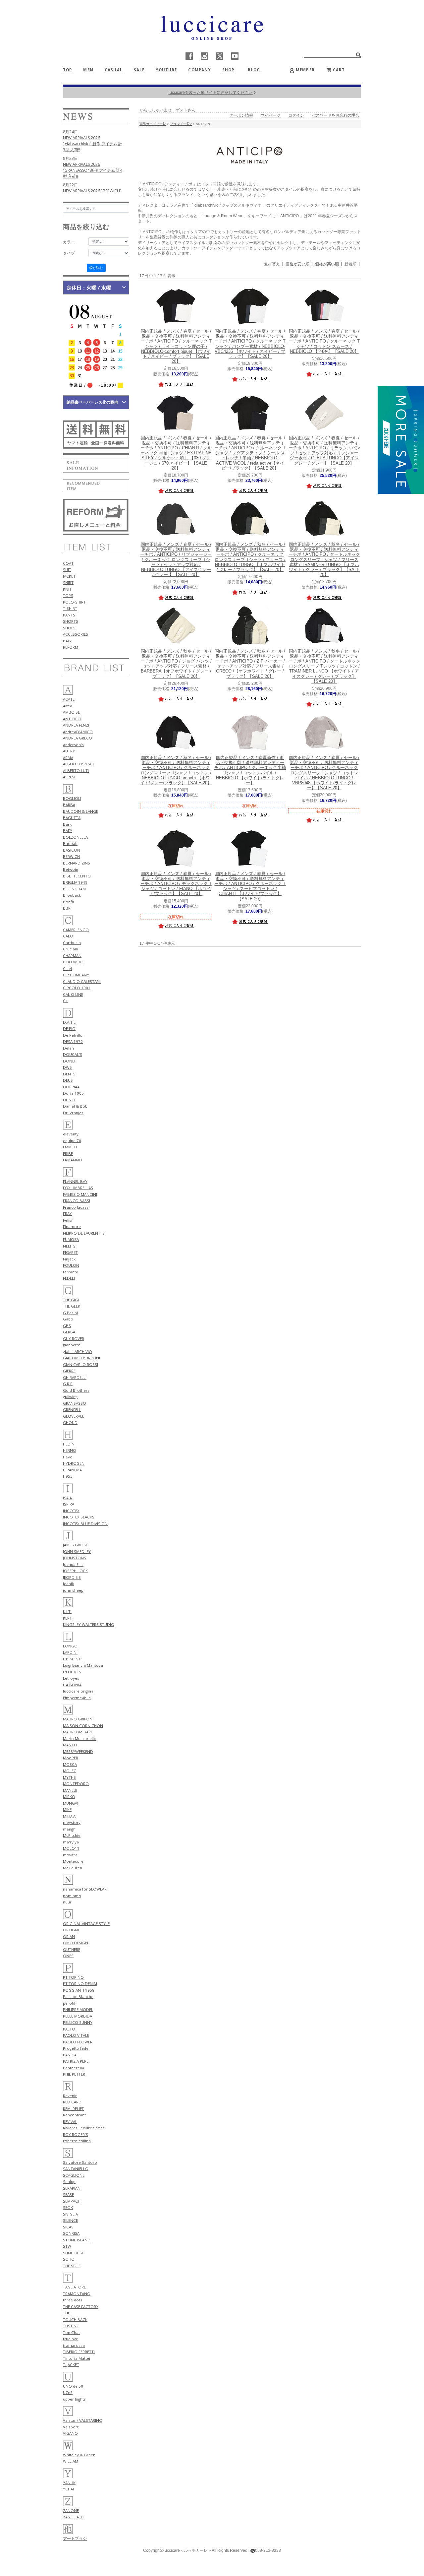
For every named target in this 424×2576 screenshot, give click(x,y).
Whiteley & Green (79, 2455)
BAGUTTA (72, 818)
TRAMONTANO (77, 2294)
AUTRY (69, 751)
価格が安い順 (297, 264)
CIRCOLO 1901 (77, 988)
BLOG (256, 70)
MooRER (71, 1758)
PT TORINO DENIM (80, 1984)
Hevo (68, 1457)
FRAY (67, 1214)
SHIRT (68, 582)
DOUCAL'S (73, 1054)
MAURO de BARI (77, 1732)
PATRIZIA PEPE (76, 2061)
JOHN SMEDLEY (77, 1551)
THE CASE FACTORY (81, 2307)
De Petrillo (73, 1035)
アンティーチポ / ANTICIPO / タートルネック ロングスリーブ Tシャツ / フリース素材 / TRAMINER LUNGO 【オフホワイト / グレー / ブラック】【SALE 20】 (324, 560)
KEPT (67, 1618)
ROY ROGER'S (76, 2134)
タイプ (69, 253)
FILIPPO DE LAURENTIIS (84, 1233)
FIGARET (70, 1252)
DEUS (68, 1080)
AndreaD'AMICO (78, 732)
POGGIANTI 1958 (79, 1990)
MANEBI (70, 1790)
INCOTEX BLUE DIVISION (85, 1524)
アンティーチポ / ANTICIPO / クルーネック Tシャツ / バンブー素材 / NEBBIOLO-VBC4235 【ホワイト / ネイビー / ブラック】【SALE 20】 (250, 344)
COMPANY (199, 70)
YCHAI (68, 2489)
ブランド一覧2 (181, 124)
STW (67, 2246)
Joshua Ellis (73, 1564)
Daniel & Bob (75, 1106)
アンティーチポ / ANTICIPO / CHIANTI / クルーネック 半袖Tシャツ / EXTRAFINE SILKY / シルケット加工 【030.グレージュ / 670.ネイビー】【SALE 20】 (176, 453)
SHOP (228, 70)
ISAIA (67, 1498)
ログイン (296, 115)
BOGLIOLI (72, 798)
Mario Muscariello (80, 1739)
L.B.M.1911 (73, 1659)
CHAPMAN (72, 956)
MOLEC (70, 1771)
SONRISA (71, 2233)
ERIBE (68, 1154)
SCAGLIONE (74, 2175)
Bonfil (68, 902)
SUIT (67, 570)
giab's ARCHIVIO (78, 1352)
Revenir (70, 2096)
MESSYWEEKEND (78, 1751)
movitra (70, 1855)
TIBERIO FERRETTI (79, 2352)
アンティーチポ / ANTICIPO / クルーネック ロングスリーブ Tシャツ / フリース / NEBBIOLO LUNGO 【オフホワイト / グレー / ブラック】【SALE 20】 (250, 557)
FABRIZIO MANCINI (80, 1194)
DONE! (69, 1061)
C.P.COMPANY (76, 975)
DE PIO (69, 1029)
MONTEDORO (76, 1784)
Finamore (72, 1226)
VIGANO (70, 2433)
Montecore (73, 1861)
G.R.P (68, 1384)
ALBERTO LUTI (76, 771)
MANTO (70, 1745)
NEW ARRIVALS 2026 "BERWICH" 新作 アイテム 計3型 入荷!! (92, 194)
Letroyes (71, 1678)
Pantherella (74, 2068)
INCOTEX (71, 1511)
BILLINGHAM (74, 889)
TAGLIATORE (74, 2287)
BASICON (72, 850)
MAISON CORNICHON (83, 1726)
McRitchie (72, 1835)
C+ (65, 1001)
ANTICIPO (72, 719)
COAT (68, 563)
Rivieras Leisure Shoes (84, 2128)
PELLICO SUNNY (78, 2022)
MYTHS (69, 1777)
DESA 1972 (73, 1041)
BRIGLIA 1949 (75, 882)
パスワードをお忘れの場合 (336, 115)
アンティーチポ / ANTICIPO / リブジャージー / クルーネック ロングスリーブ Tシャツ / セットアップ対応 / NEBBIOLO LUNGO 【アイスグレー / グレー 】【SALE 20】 (176, 560)
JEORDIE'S (72, 1577)
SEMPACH (72, 2201)
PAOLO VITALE (76, 2035)
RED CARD (72, 2102)
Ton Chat (71, 2332)
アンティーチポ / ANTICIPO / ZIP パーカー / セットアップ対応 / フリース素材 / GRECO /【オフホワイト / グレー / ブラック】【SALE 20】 (250, 664)
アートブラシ (75, 2538)
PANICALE (72, 2055)
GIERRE (69, 1371)
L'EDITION (72, 1672)
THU (67, 2313)
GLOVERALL (74, 1416)
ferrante (71, 1272)
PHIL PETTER (74, 2074)
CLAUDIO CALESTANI (82, 981)
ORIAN (69, 1936)
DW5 (67, 1067)
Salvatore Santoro (80, 2162)
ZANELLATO (74, 2517)
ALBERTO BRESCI (78, 764)
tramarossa (74, 2345)
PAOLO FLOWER (78, 2042)
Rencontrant (74, 2115)
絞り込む (96, 268)
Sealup (69, 2182)
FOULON (71, 1265)
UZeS (68, 2392)
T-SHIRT (70, 608)
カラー (69, 242)
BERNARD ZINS (77, 863)
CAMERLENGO (76, 930)
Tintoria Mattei (77, 2358)
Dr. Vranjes (73, 1113)
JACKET (69, 576)
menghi (70, 1829)
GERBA (69, 1332)
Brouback (72, 895)
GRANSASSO (75, 1403)
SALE (139, 70)
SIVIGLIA (70, 2214)
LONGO (70, 1646)
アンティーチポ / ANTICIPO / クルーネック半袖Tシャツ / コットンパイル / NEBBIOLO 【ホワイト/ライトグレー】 (250, 770)
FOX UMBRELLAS (78, 1188)
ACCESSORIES (76, 634)
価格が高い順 (327, 264)
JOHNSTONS (75, 1558)
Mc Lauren (73, 1868)
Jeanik (68, 1584)
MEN (88, 70)
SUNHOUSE (73, 2253)
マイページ (271, 115)
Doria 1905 (73, 1093)
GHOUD (70, 1422)
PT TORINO (73, 1977)
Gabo (68, 1319)
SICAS (68, 2227)
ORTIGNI (71, 1930)
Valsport (71, 2427)
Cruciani (71, 949)
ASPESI (69, 777)
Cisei (67, 968)
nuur (67, 1902)
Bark (67, 824)
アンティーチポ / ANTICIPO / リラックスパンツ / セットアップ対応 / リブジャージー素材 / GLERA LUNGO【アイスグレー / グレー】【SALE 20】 (324, 451)
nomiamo (72, 1896)
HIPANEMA (72, 1470)
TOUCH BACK (75, 2319)
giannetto (72, 1345)
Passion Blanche (78, 1996)
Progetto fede (76, 2048)
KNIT (67, 589)
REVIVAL (70, 2122)
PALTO (69, 2029)
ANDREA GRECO (78, 738)
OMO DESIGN (76, 1943)
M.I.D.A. (70, 1816)
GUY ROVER (74, 1339)
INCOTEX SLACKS (79, 1517)
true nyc (70, 2339)
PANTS (69, 615)
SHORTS (71, 621)
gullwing (70, 1397)
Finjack (69, 1259)
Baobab (70, 843)
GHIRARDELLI (75, 1377)
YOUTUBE (166, 70)
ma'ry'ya (71, 1842)
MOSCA (70, 1764)
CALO (68, 936)
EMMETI (70, 1147)
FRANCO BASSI (77, 1201)
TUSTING (71, 2326)
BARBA (69, 805)
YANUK (69, 2483)
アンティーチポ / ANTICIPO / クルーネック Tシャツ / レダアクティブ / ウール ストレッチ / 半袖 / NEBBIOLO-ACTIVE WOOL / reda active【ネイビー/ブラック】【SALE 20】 (250, 453)
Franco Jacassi (76, 1207)
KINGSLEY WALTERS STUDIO (89, 1624)
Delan (68, 1048)
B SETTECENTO (77, 876)
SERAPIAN (72, 2188)
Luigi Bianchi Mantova (83, 1665)
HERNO (70, 1450)
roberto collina (77, 2141)
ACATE (69, 699)
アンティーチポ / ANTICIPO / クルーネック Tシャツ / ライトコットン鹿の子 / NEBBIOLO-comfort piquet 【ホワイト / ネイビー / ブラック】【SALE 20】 (176, 346)
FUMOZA (71, 1239)
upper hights (74, 2399)
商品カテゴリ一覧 (153, 124)
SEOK (68, 2207)
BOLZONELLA (75, 837)
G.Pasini (70, 1313)
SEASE (68, 2194)
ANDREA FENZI (76, 725)
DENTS (69, 1074)
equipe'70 (72, 1141)
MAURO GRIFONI (78, 1719)
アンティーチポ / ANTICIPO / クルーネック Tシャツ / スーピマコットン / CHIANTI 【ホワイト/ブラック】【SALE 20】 (250, 886)
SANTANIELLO (76, 2169)
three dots (73, 2300)
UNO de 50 (73, 2386)
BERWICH (71, 856)
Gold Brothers (76, 1390)
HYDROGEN (74, 1463)
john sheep (73, 1590)
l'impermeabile (77, 1698)
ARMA (68, 758)
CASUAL (114, 70)
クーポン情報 (241, 115)
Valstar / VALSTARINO (83, 2420)
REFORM (71, 647)
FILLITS (69, 1246)
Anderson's (73, 745)
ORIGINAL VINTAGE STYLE (86, 1924)
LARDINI (70, 1652)
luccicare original (79, 1691)
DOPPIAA (71, 1087)
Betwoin (71, 869)
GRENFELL (72, 1410)
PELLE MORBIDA (78, 2016)
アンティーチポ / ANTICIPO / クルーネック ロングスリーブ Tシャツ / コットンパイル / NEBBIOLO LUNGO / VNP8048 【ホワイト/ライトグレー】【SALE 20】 (324, 773)
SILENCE (70, 2220)
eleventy (71, 1134)
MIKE (67, 1809)
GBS (67, 1326)
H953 (68, 1476)
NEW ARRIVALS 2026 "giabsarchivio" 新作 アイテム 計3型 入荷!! (93, 144)
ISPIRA (69, 1504)
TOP (67, 70)
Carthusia (72, 943)
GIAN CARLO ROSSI (80, 1364)
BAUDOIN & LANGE (80, 811)
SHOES (69, 628)
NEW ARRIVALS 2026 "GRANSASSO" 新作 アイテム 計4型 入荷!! (93, 170)
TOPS (68, 595)
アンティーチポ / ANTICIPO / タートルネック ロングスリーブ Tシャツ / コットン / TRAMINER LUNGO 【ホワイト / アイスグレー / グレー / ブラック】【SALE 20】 (324, 666)
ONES (68, 1956)
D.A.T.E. (70, 1022)
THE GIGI (71, 1300)
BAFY (68, 831)
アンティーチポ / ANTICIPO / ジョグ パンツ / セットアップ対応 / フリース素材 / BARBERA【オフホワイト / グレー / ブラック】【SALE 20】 (176, 664)
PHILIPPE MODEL (78, 2009)
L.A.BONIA (72, 1685)
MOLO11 (71, 1848)
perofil (69, 2003)
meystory (72, 1822)
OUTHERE (72, 1949)
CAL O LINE (73, 994)
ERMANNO (73, 1160)
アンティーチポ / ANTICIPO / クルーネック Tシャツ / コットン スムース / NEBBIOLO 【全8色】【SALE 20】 (324, 341)
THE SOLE (72, 2266)
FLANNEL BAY (75, 1181)
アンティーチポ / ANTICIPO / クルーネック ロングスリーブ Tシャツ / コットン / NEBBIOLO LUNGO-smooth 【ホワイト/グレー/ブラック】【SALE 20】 (176, 770)
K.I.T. (67, 1611)
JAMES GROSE (75, 1545)
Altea (68, 706)
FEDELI (69, 1278)
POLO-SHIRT (74, 602)
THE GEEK (72, 1306)
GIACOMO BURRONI (81, 1358)
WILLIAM (71, 2461)
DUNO (69, 1100)
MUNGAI (71, 1803)
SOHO (69, 2259)
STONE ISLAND (77, 2240)
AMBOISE (71, 712)
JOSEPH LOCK (75, 1571)
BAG (67, 641)
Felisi (68, 1220)
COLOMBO (73, 962)
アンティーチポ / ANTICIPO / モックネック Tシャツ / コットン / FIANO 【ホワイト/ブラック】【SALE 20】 (176, 884)
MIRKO (69, 1797)
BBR (67, 908)
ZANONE (71, 2511)
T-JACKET (71, 2365)
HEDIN (69, 1444)
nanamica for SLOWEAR (85, 1889)
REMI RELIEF (73, 2109)
